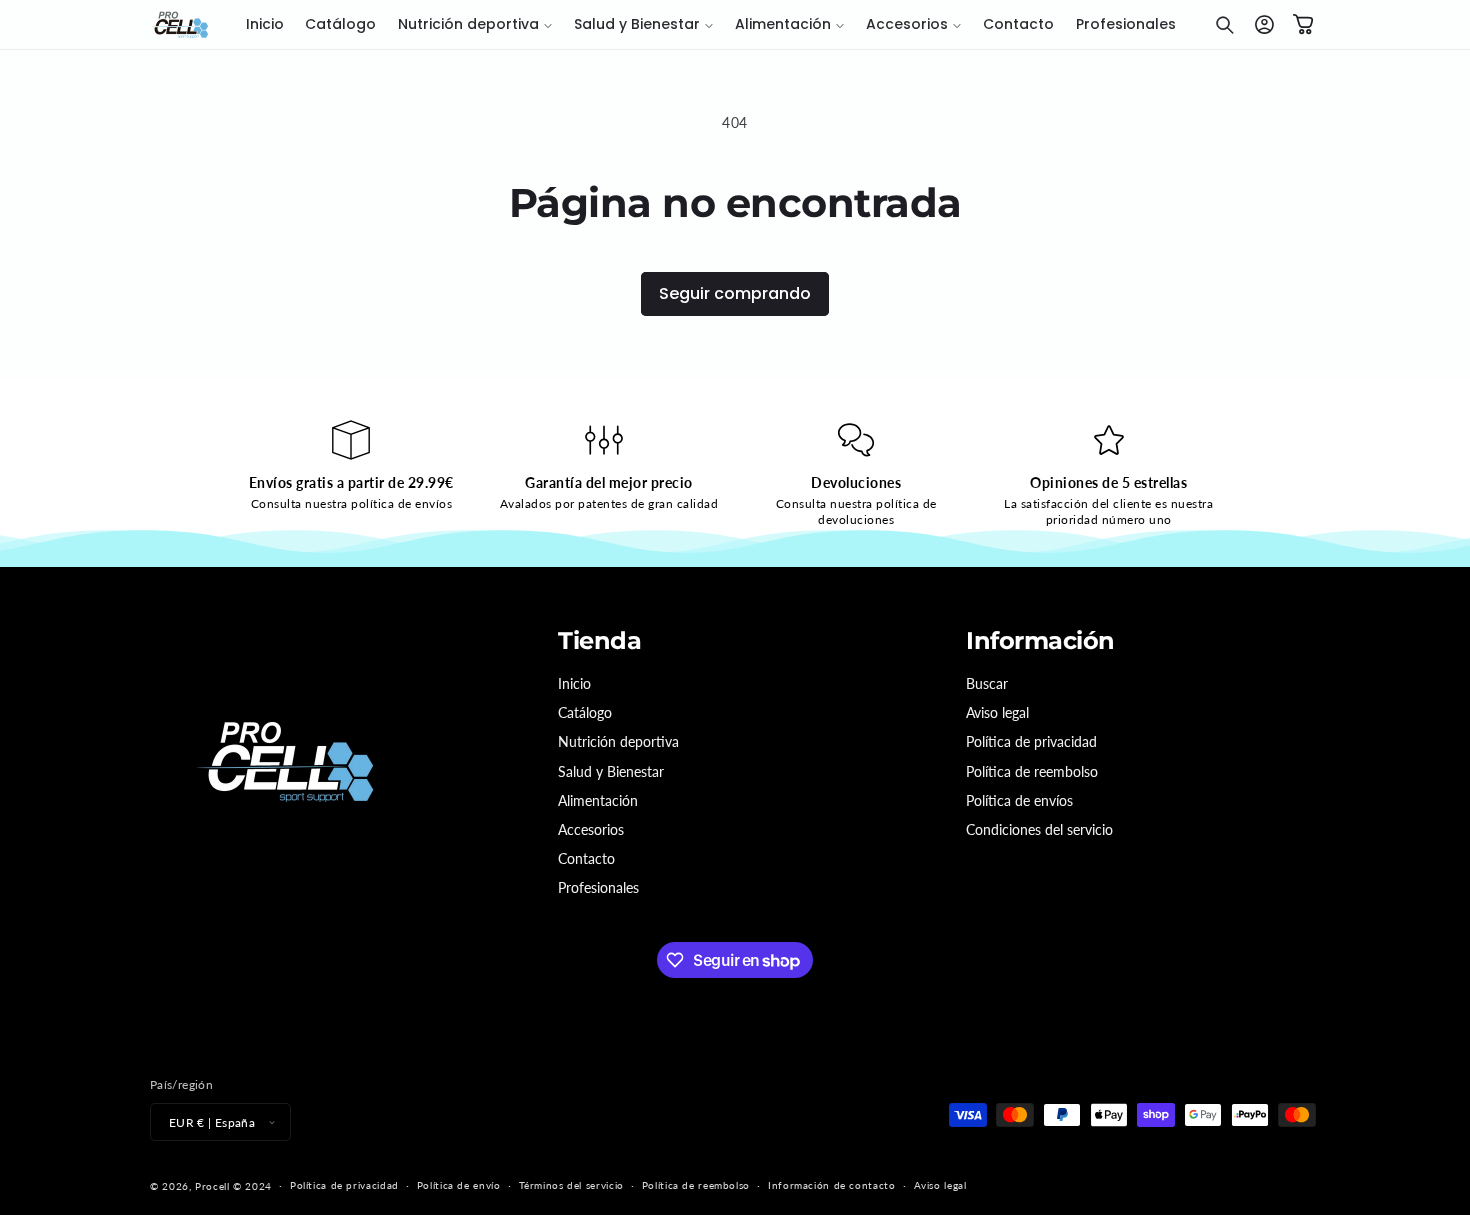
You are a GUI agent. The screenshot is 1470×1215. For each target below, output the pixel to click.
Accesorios (591, 829)
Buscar (987, 683)
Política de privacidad (1031, 741)
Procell (212, 1186)
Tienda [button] (599, 641)
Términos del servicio (571, 1185)
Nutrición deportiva (618, 741)
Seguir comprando (735, 293)
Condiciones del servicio (1039, 829)
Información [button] (1040, 641)
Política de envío (459, 1185)
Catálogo (585, 712)
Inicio (574, 683)
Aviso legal (997, 712)
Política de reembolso (1032, 771)
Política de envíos (1019, 800)
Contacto (586, 858)
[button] (475, 25)
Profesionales (598, 887)
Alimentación (598, 800)
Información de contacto (832, 1185)
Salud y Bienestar (611, 771)
